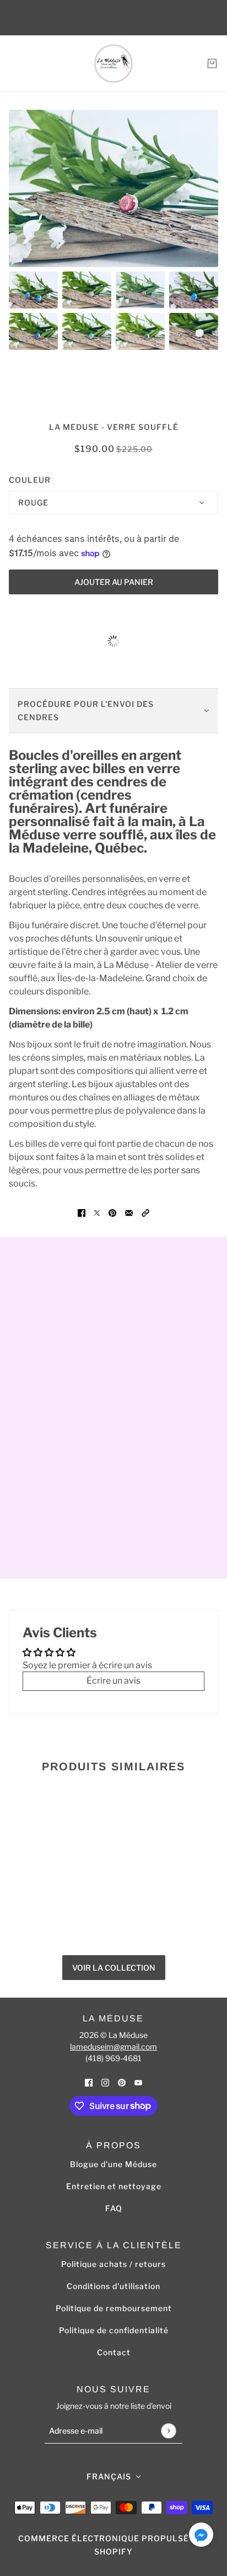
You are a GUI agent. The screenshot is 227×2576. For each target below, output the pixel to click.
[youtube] (138, 2083)
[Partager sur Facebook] (82, 1212)
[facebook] (89, 2083)
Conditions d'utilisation (113, 2286)
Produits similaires (113, 1766)
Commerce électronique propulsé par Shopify (113, 2545)
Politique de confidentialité (114, 2330)
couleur (30, 480)
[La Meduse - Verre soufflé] (113, 63)
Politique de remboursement (114, 2308)
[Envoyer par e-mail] (129, 1212)
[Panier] (212, 63)
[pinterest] (122, 2083)
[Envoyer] (168, 2431)
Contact (114, 2352)
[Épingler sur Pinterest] (112, 1212)
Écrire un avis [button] (113, 1681)
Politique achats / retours (113, 2264)
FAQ (114, 2208)
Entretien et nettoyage (114, 2186)
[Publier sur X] (97, 1212)
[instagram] (105, 2083)
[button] (145, 1212)
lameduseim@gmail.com (113, 2047)
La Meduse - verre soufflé (114, 427)
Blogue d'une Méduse (113, 2164)
